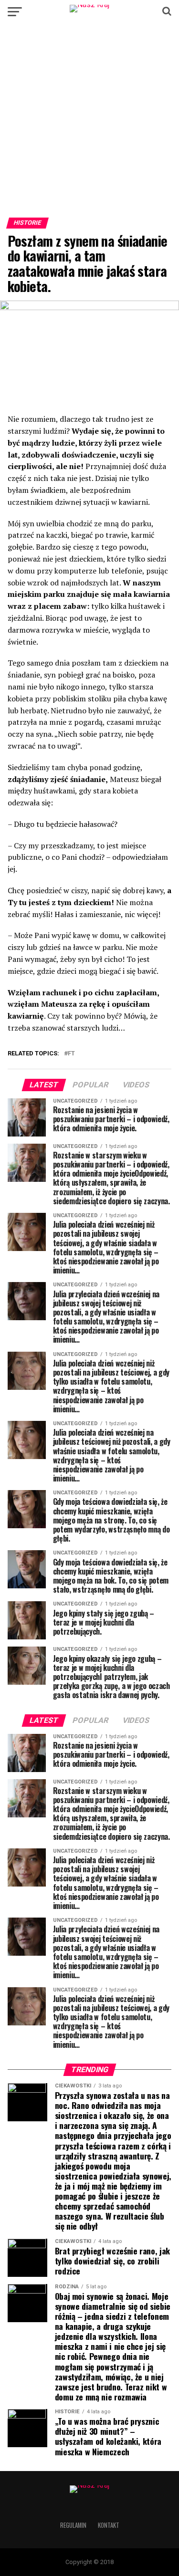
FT (71, 1054)
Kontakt (109, 2525)
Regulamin (73, 2525)
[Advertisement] (89, 124)
